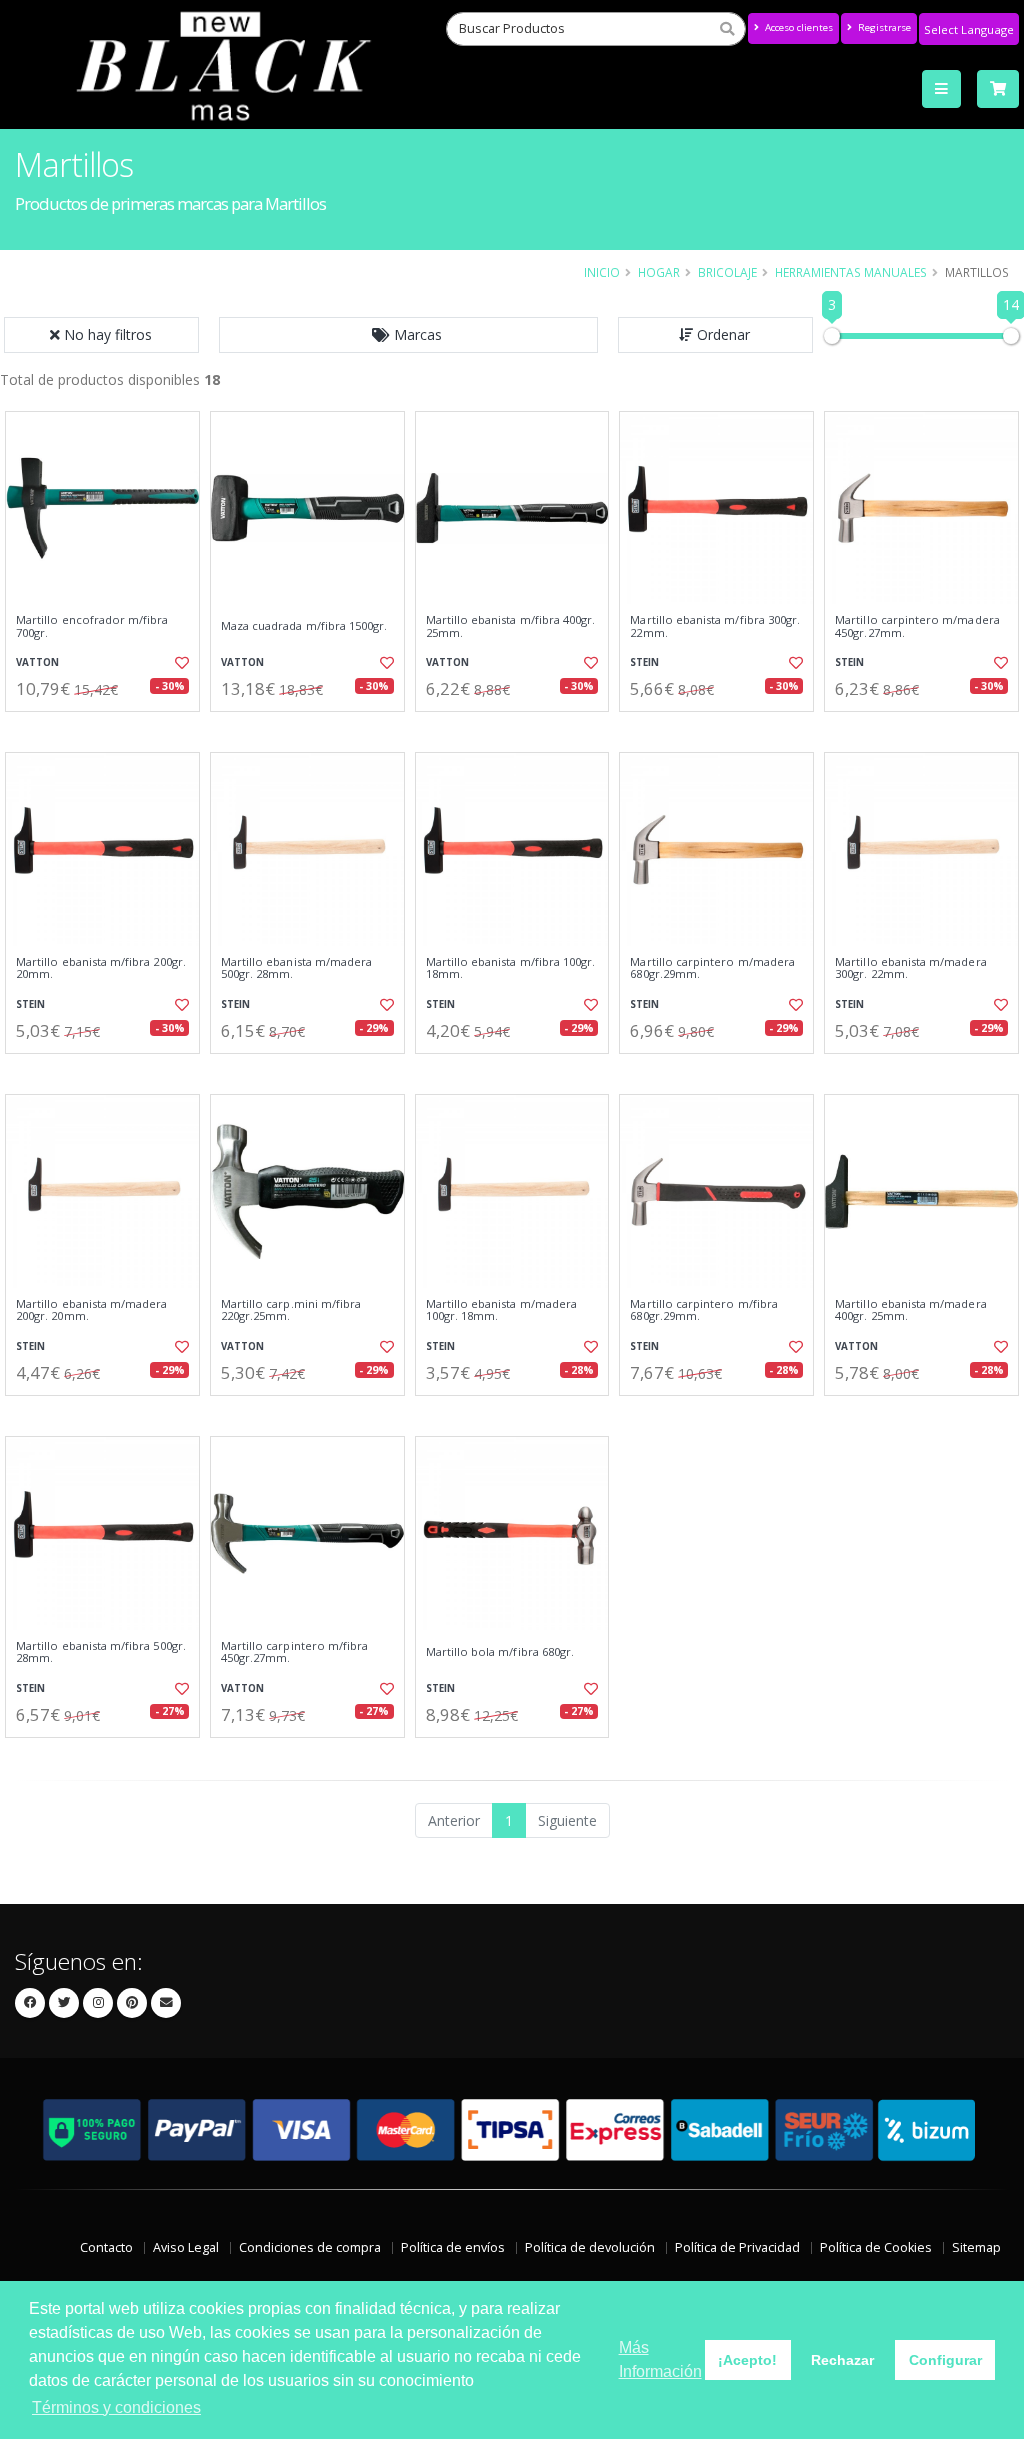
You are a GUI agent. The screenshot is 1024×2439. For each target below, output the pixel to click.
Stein (644, 662)
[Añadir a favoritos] (181, 663)
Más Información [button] (660, 2359)
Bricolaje (727, 272)
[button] (409, 335)
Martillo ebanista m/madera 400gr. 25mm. (910, 1310)
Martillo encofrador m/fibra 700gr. (92, 626)
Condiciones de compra (310, 2247)
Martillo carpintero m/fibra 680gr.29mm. (704, 1310)
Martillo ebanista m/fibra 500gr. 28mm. (101, 1652)
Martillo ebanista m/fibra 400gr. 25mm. (511, 626)
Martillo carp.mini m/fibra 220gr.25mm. (291, 1310)
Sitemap (976, 2247)
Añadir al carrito (109, 728)
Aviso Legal (186, 2247)
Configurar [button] (945, 2360)
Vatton (37, 662)
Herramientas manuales (851, 272)
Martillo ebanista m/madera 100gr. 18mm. (501, 1310)
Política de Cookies (876, 2247)
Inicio (602, 272)
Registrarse (883, 27)
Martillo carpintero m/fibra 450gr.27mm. (295, 1652)
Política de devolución (590, 2247)
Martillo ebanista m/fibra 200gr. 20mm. (101, 968)
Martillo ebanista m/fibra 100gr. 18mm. (511, 968)
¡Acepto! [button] (747, 2360)
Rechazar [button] (842, 2360)
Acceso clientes (797, 27)
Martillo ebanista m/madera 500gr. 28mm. (296, 968)
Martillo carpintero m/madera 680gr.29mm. (712, 968)
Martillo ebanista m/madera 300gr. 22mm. (910, 968)
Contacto (106, 2247)
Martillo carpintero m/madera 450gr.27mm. (917, 626)
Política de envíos (453, 2247)
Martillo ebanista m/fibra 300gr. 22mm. (715, 626)
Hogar (659, 272)
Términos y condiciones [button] (116, 2407)
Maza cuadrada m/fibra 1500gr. (304, 626)
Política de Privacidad (737, 2247)
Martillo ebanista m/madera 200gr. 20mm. (91, 1310)
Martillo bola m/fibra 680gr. (500, 1652)
